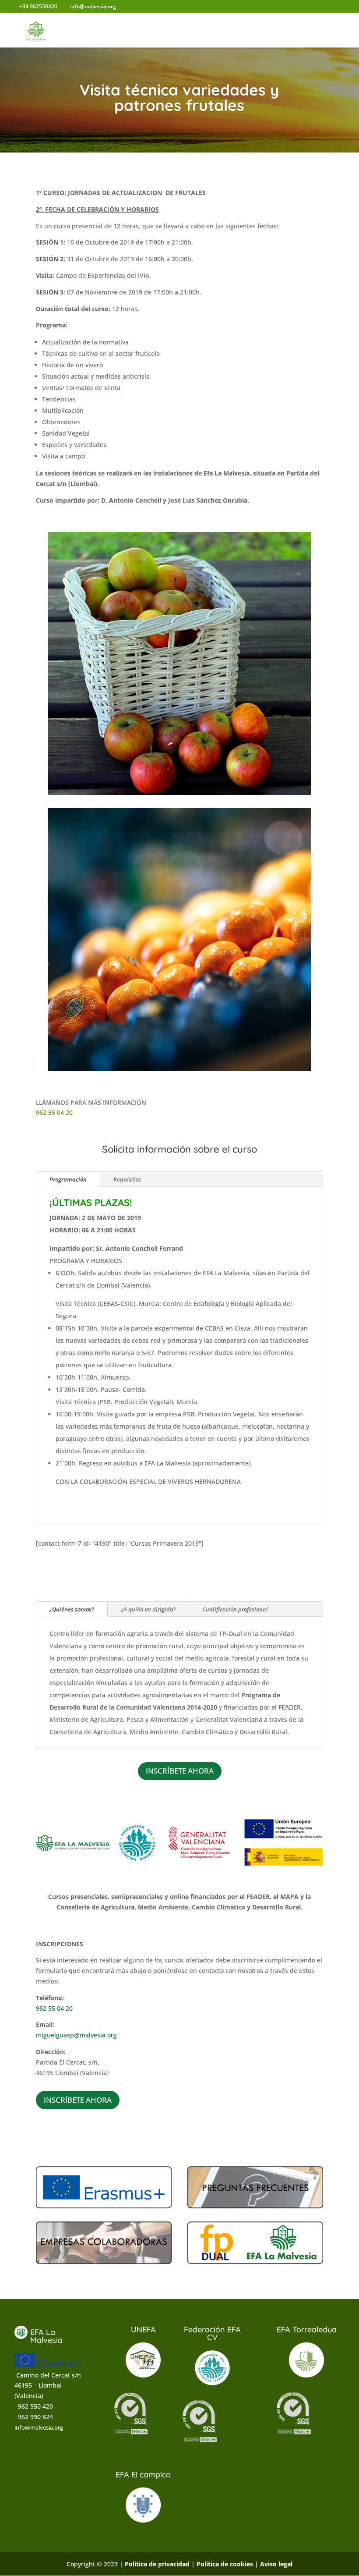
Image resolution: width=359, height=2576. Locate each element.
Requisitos (127, 1179)
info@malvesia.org (39, 2427)
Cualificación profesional (235, 1609)
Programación (68, 1179)
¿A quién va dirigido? (148, 1609)
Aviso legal (276, 2564)
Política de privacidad (157, 2564)
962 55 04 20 (54, 1112)
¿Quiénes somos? (72, 1609)
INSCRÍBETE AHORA (180, 1771)
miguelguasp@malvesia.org (76, 2035)
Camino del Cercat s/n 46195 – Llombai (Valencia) (48, 2386)
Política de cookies (225, 2564)
